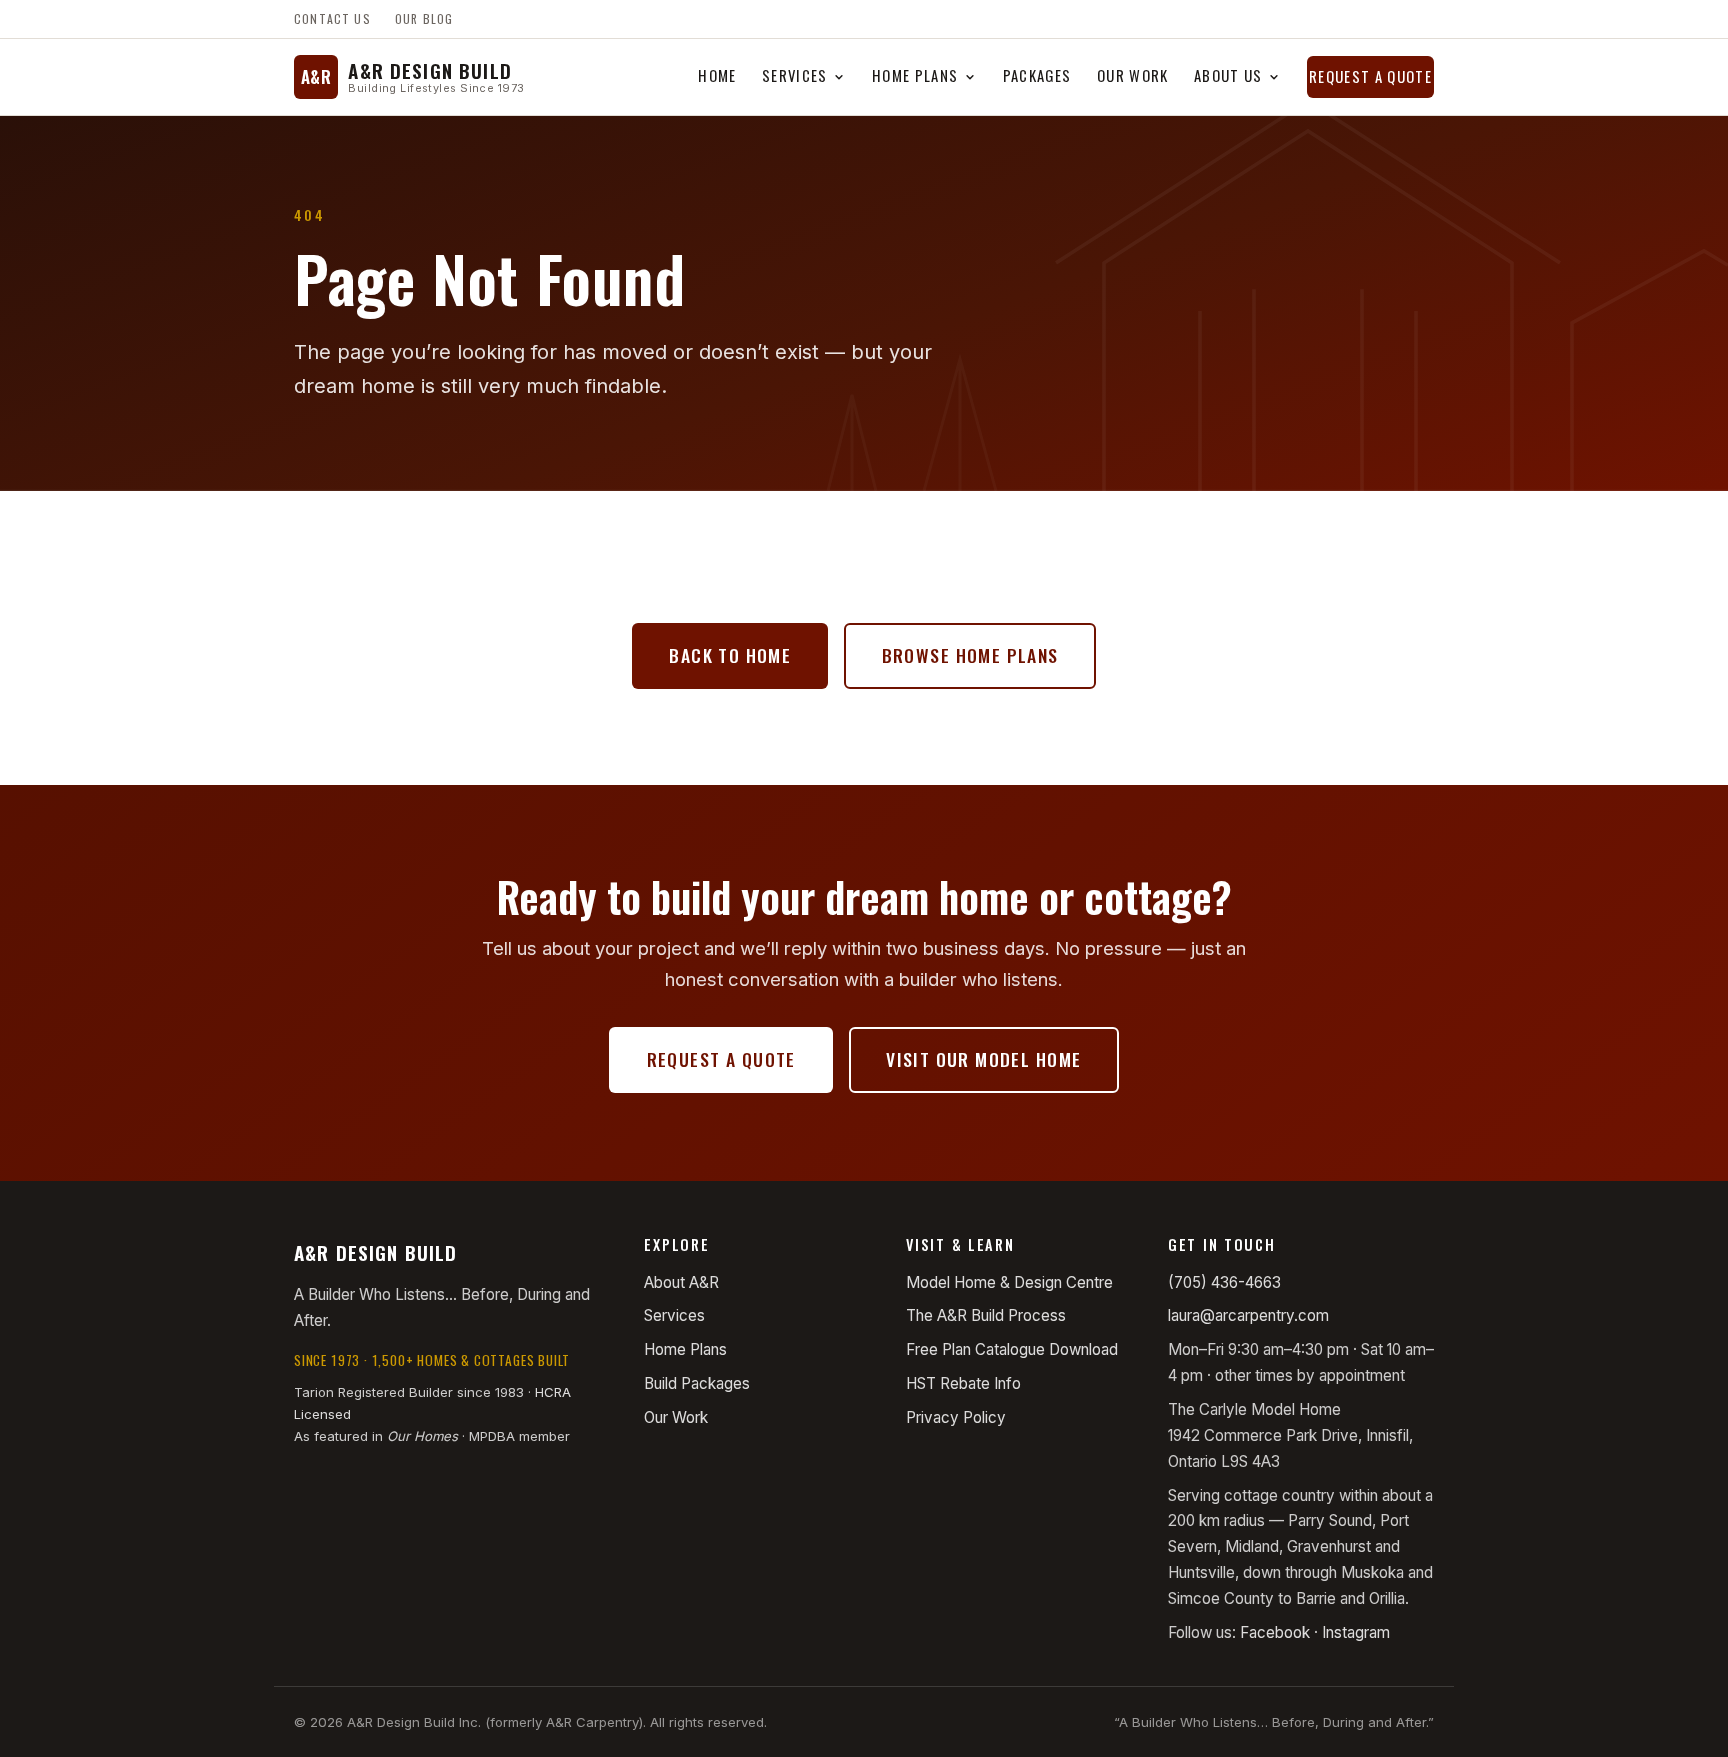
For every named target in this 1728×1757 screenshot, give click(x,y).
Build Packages (697, 1383)
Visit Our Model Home (983, 1059)
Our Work (1133, 75)
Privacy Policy (956, 1417)
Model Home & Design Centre (1009, 1282)
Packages (1037, 75)
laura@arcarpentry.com (1248, 1315)
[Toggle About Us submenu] (1274, 77)
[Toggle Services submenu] (839, 77)
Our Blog (424, 18)
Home (717, 75)
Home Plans (915, 75)
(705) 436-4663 (1224, 1282)
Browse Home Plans (970, 655)
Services (795, 75)
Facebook (1275, 1632)
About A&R (681, 1282)
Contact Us (332, 18)
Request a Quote (1370, 76)
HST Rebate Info (963, 1383)
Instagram (1356, 1632)
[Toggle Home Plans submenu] (969, 77)
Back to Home (730, 655)
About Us (1228, 75)
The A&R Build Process (986, 1315)
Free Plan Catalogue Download (1012, 1349)
